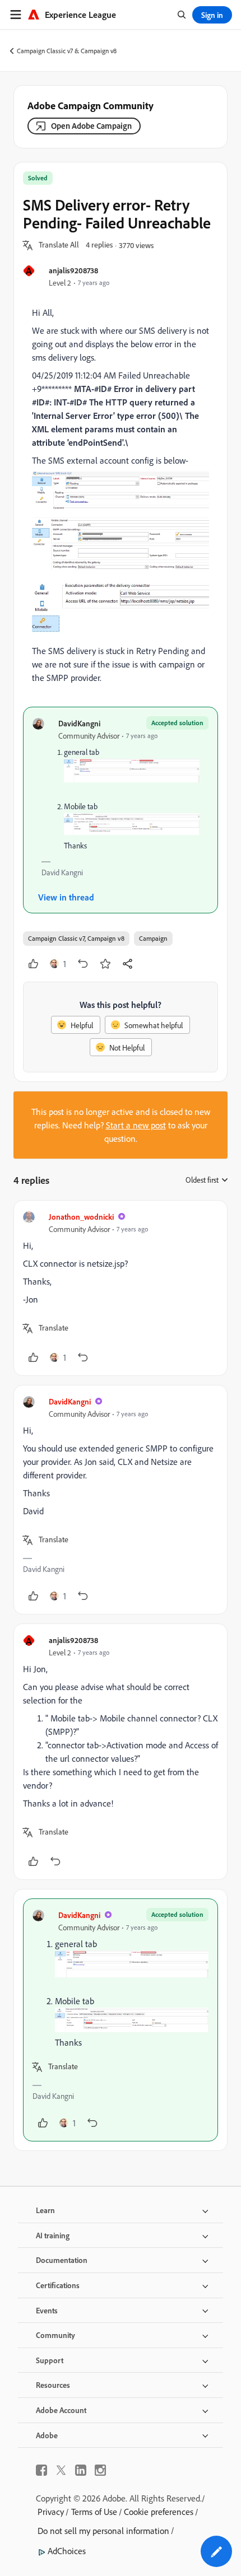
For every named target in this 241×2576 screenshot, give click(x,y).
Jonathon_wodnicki (81, 1217)
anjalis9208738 (73, 270)
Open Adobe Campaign (91, 126)
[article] (121, 1288)
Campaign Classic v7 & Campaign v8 (67, 51)
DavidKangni (79, 723)
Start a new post (136, 1125)
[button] (59, 245)
